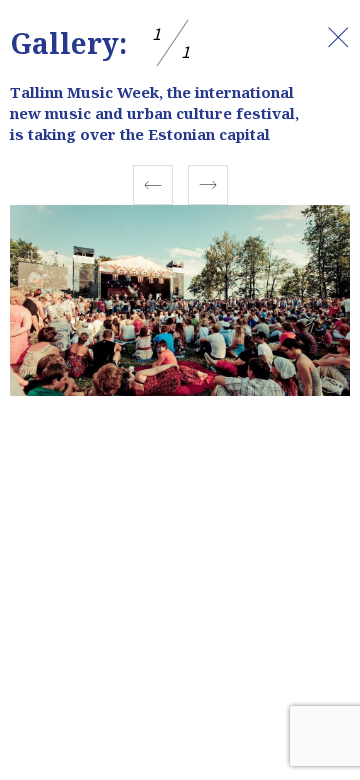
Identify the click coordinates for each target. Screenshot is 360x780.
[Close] (338, 37)
